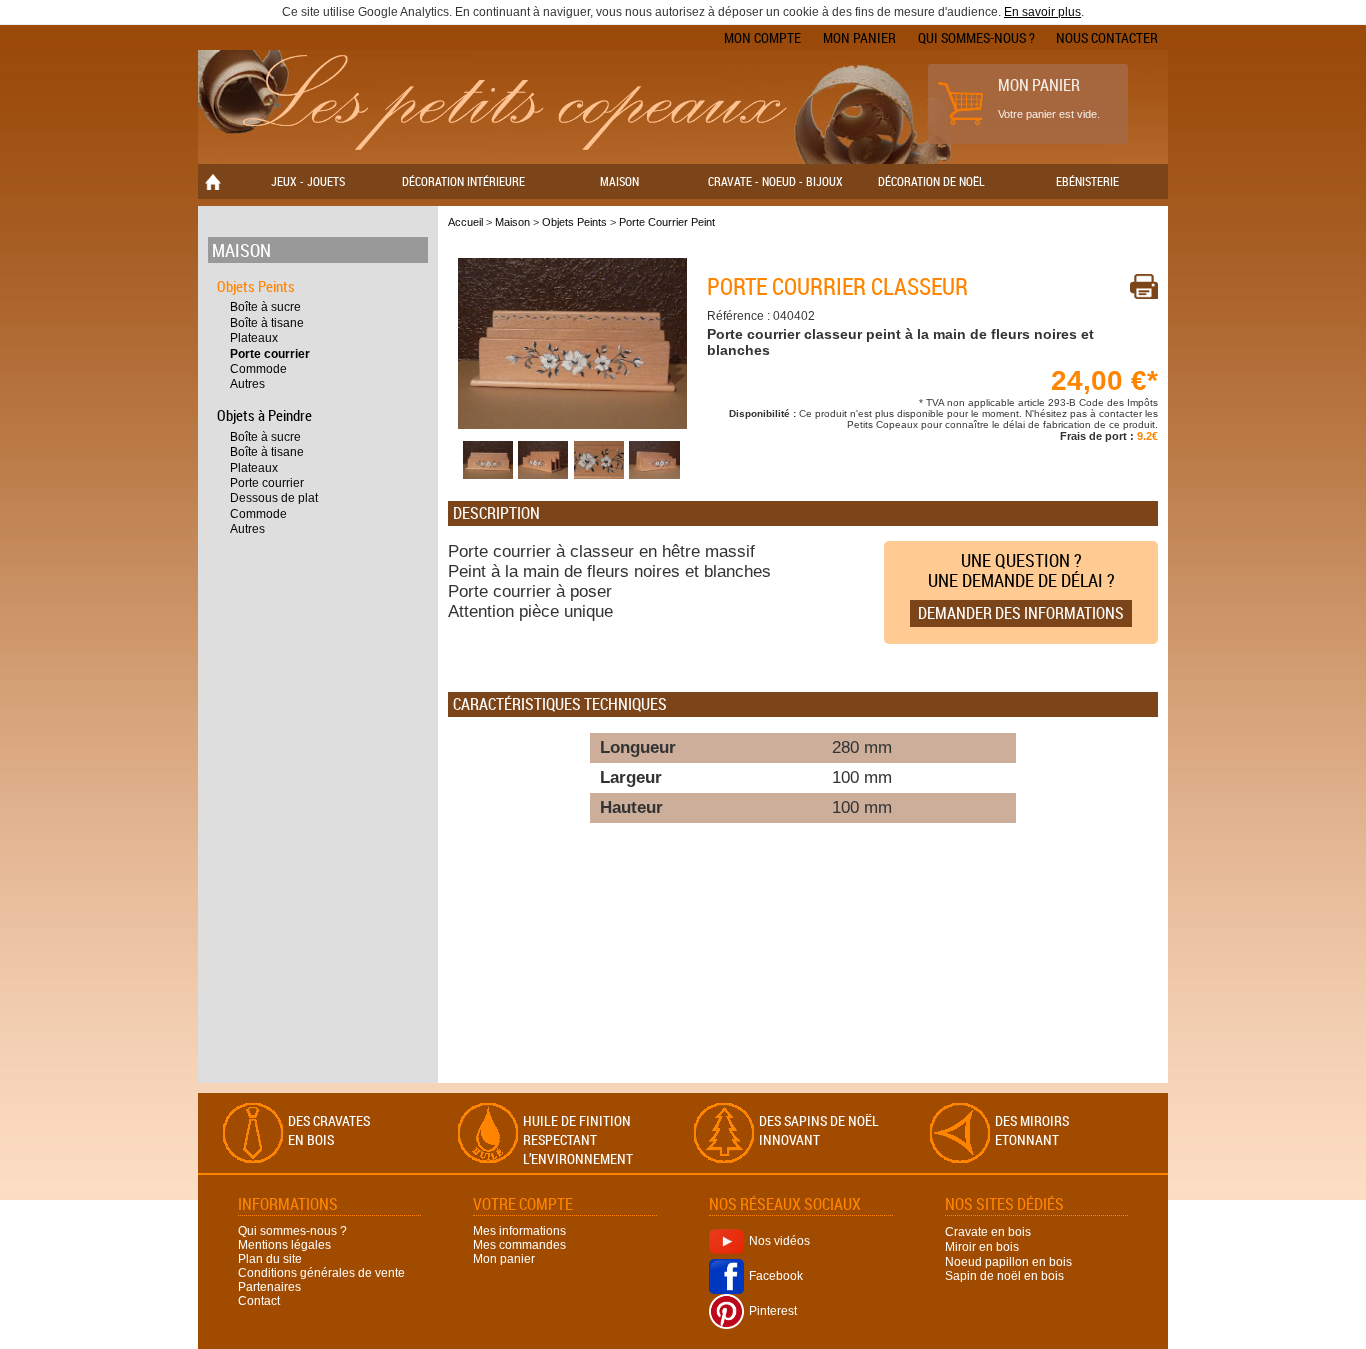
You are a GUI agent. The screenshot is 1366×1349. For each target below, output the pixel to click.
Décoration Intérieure (463, 181)
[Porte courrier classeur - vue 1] (572, 425)
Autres (247, 384)
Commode (258, 369)
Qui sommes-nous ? (976, 37)
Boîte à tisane (267, 323)
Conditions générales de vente (321, 1273)
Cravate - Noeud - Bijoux (775, 181)
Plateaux (254, 338)
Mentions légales (284, 1245)
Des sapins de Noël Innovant (819, 1130)
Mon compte (762, 37)
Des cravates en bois (329, 1130)
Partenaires (269, 1287)
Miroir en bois (982, 1247)
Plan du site (270, 1259)
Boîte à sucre (265, 307)
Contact (259, 1301)
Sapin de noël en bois (1004, 1276)
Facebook (776, 1276)
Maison (619, 181)
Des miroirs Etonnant (1032, 1130)
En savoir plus (1042, 12)
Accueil (465, 222)
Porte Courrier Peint (667, 222)
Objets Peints (256, 286)
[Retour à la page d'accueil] (213, 181)
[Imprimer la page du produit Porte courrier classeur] (1144, 286)
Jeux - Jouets (308, 181)
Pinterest (773, 1311)
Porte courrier (270, 354)
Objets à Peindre (264, 415)
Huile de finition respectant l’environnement (578, 1139)
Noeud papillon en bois (1008, 1261)
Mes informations (519, 1231)
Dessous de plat (274, 498)
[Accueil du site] (513, 104)
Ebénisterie (1087, 181)
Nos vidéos (779, 1241)
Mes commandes (519, 1245)
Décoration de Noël (931, 181)
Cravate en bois (988, 1232)
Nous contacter (1107, 37)
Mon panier (859, 37)
